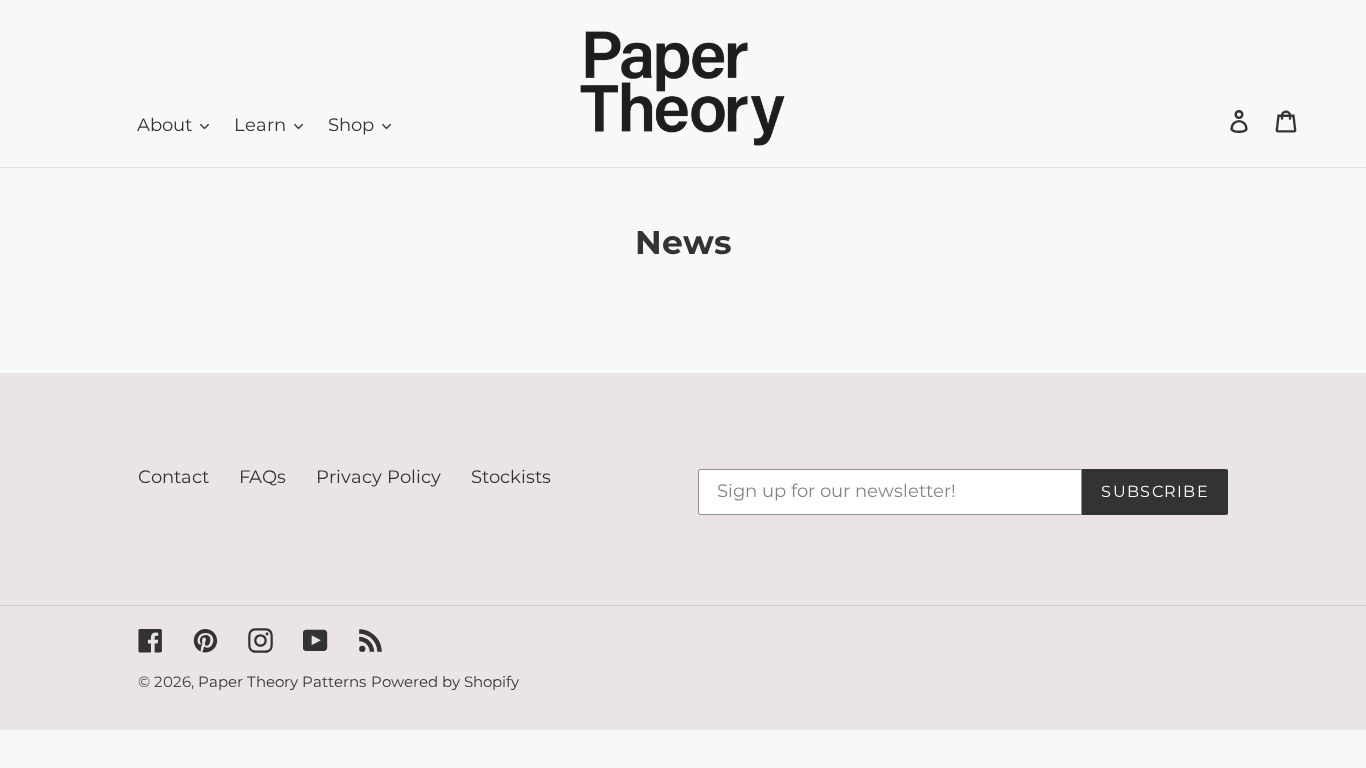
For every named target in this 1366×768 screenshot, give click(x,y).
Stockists (511, 477)
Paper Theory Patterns (282, 681)
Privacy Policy (378, 477)
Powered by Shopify (445, 681)
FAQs (262, 477)
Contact (173, 477)
